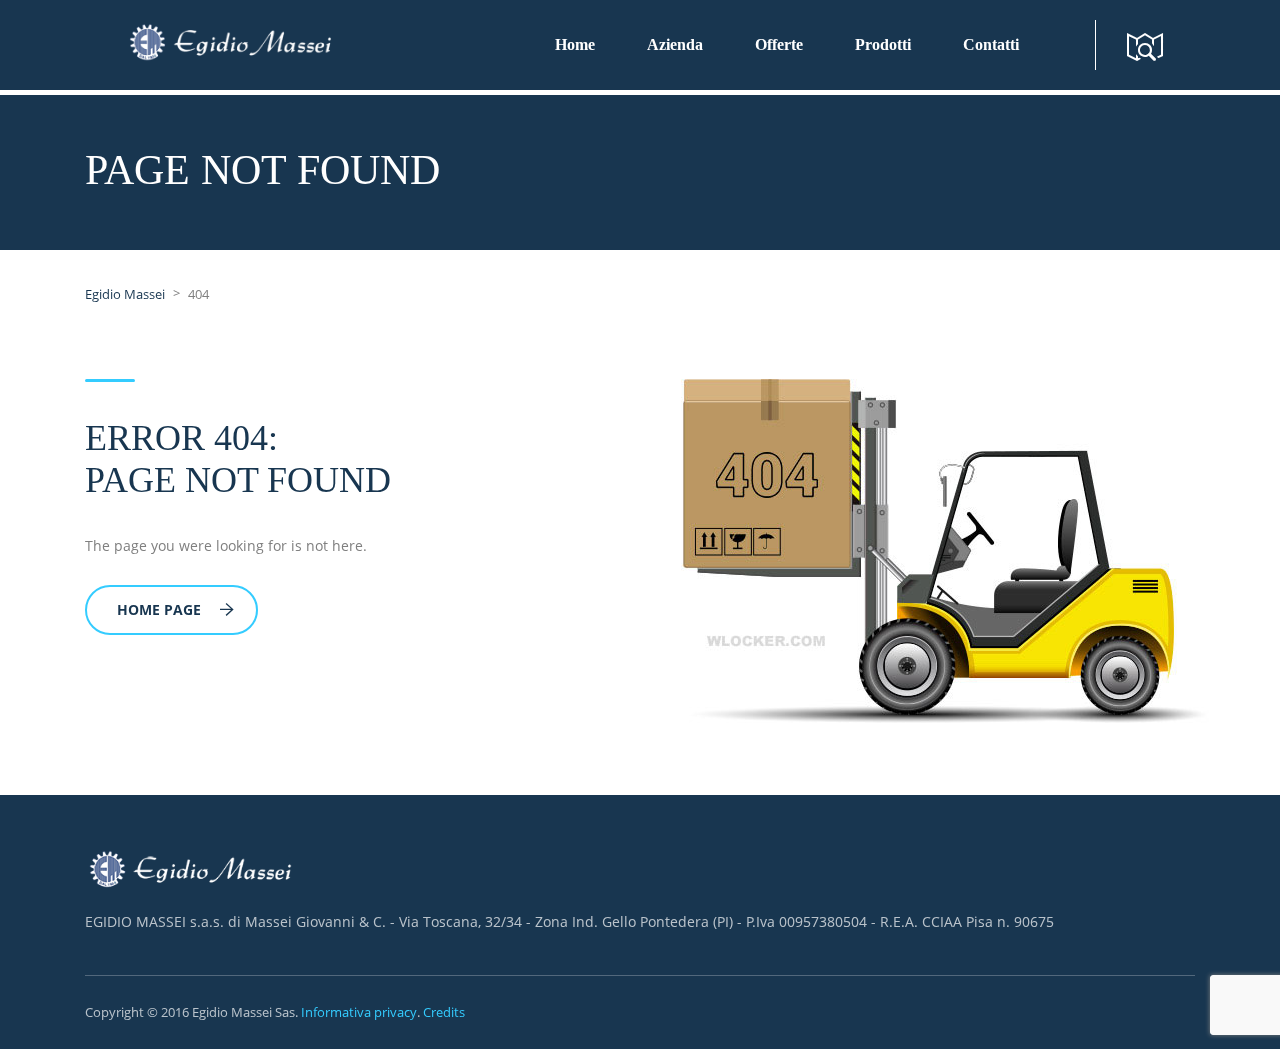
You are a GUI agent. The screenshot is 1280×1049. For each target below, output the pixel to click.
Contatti (991, 44)
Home (575, 44)
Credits (444, 1012)
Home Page (159, 609)
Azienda (675, 44)
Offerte (779, 44)
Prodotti (883, 44)
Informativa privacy (359, 1012)
